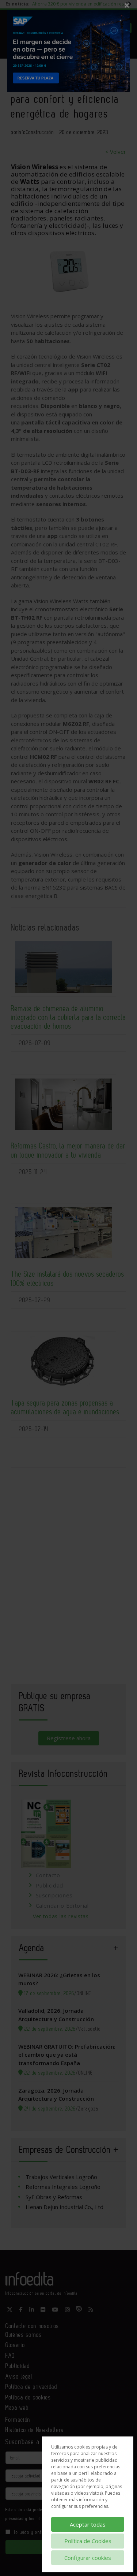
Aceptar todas (88, 2524)
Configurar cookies (88, 2558)
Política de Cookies (88, 2541)
